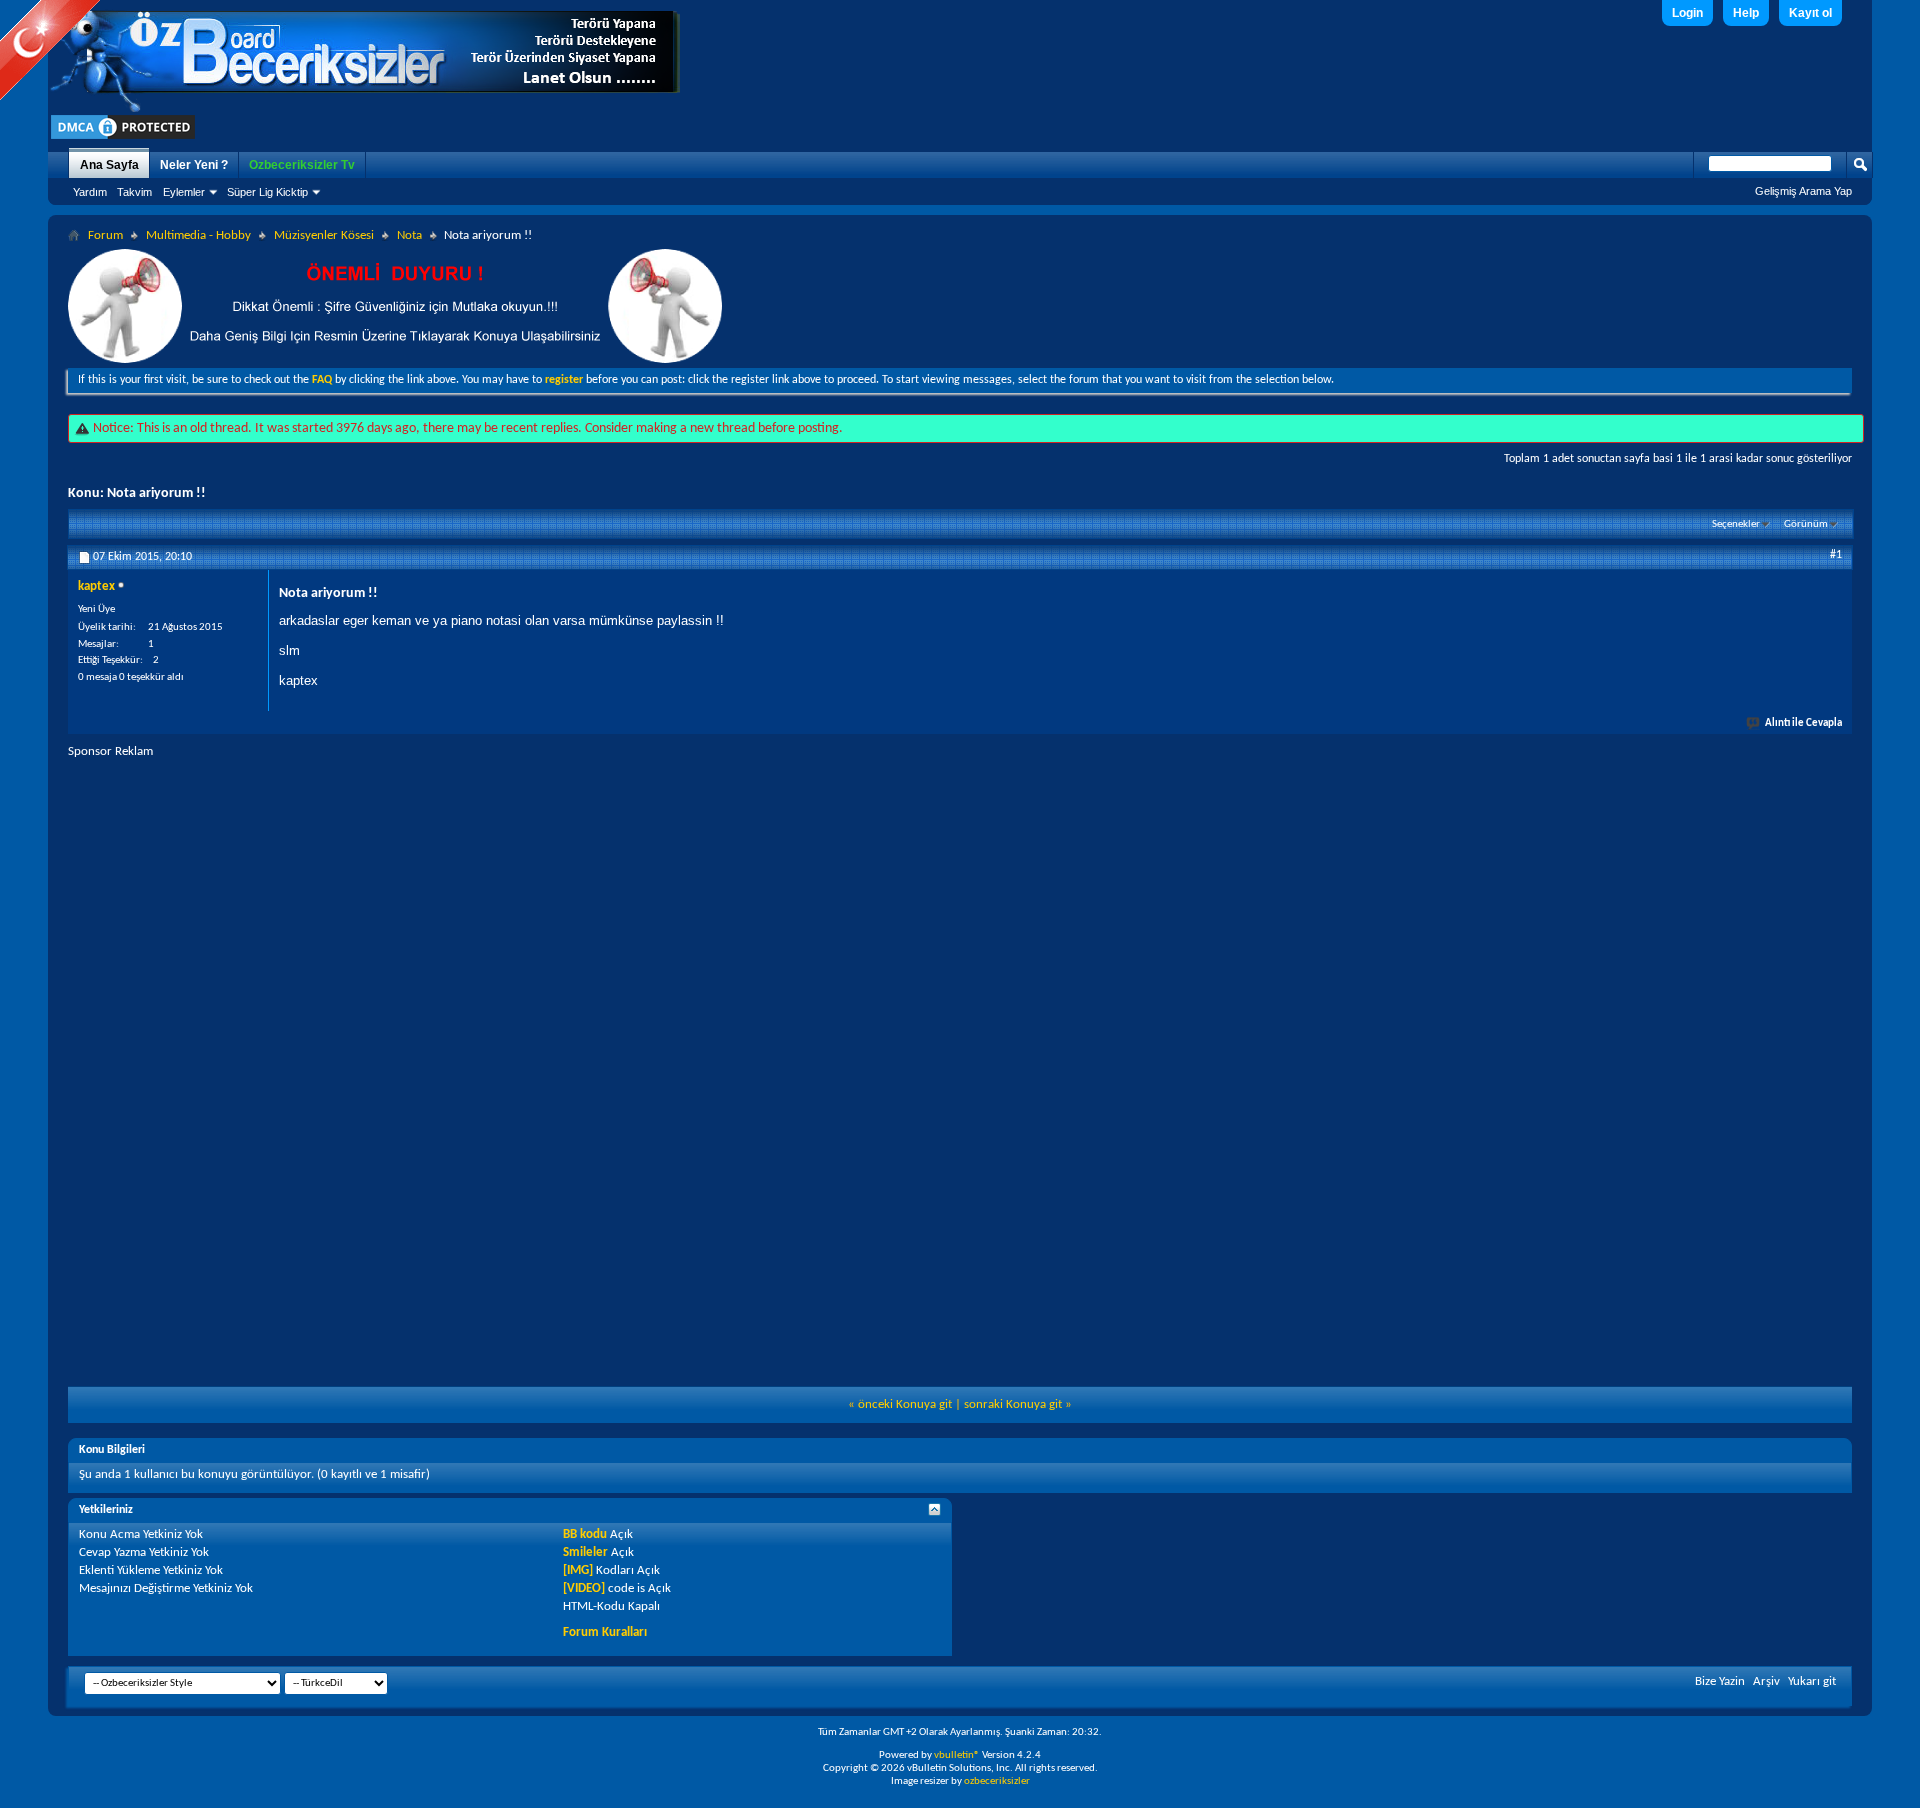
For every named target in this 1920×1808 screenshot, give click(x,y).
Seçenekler (1736, 524)
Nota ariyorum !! (156, 493)
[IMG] (578, 1570)
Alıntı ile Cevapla (1803, 723)
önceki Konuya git (905, 1404)
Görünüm (1806, 524)
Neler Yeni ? (194, 165)
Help (1746, 13)
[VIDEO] (584, 1588)
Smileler (585, 1552)
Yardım (90, 192)
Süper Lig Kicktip (267, 192)
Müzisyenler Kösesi (324, 235)
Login (1687, 13)
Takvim (134, 192)
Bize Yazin (1720, 1681)
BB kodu (585, 1534)
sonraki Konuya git (1013, 1404)
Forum (105, 235)
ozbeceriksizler (997, 1781)
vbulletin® (957, 1755)
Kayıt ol (1810, 13)
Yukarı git (1812, 1681)
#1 (1836, 555)
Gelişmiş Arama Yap (1803, 191)
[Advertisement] (960, 900)
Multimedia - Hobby (198, 235)
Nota (409, 235)
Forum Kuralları (605, 1632)
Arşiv (1766, 1681)
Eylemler (184, 192)
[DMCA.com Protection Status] (123, 138)
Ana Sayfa (109, 165)
